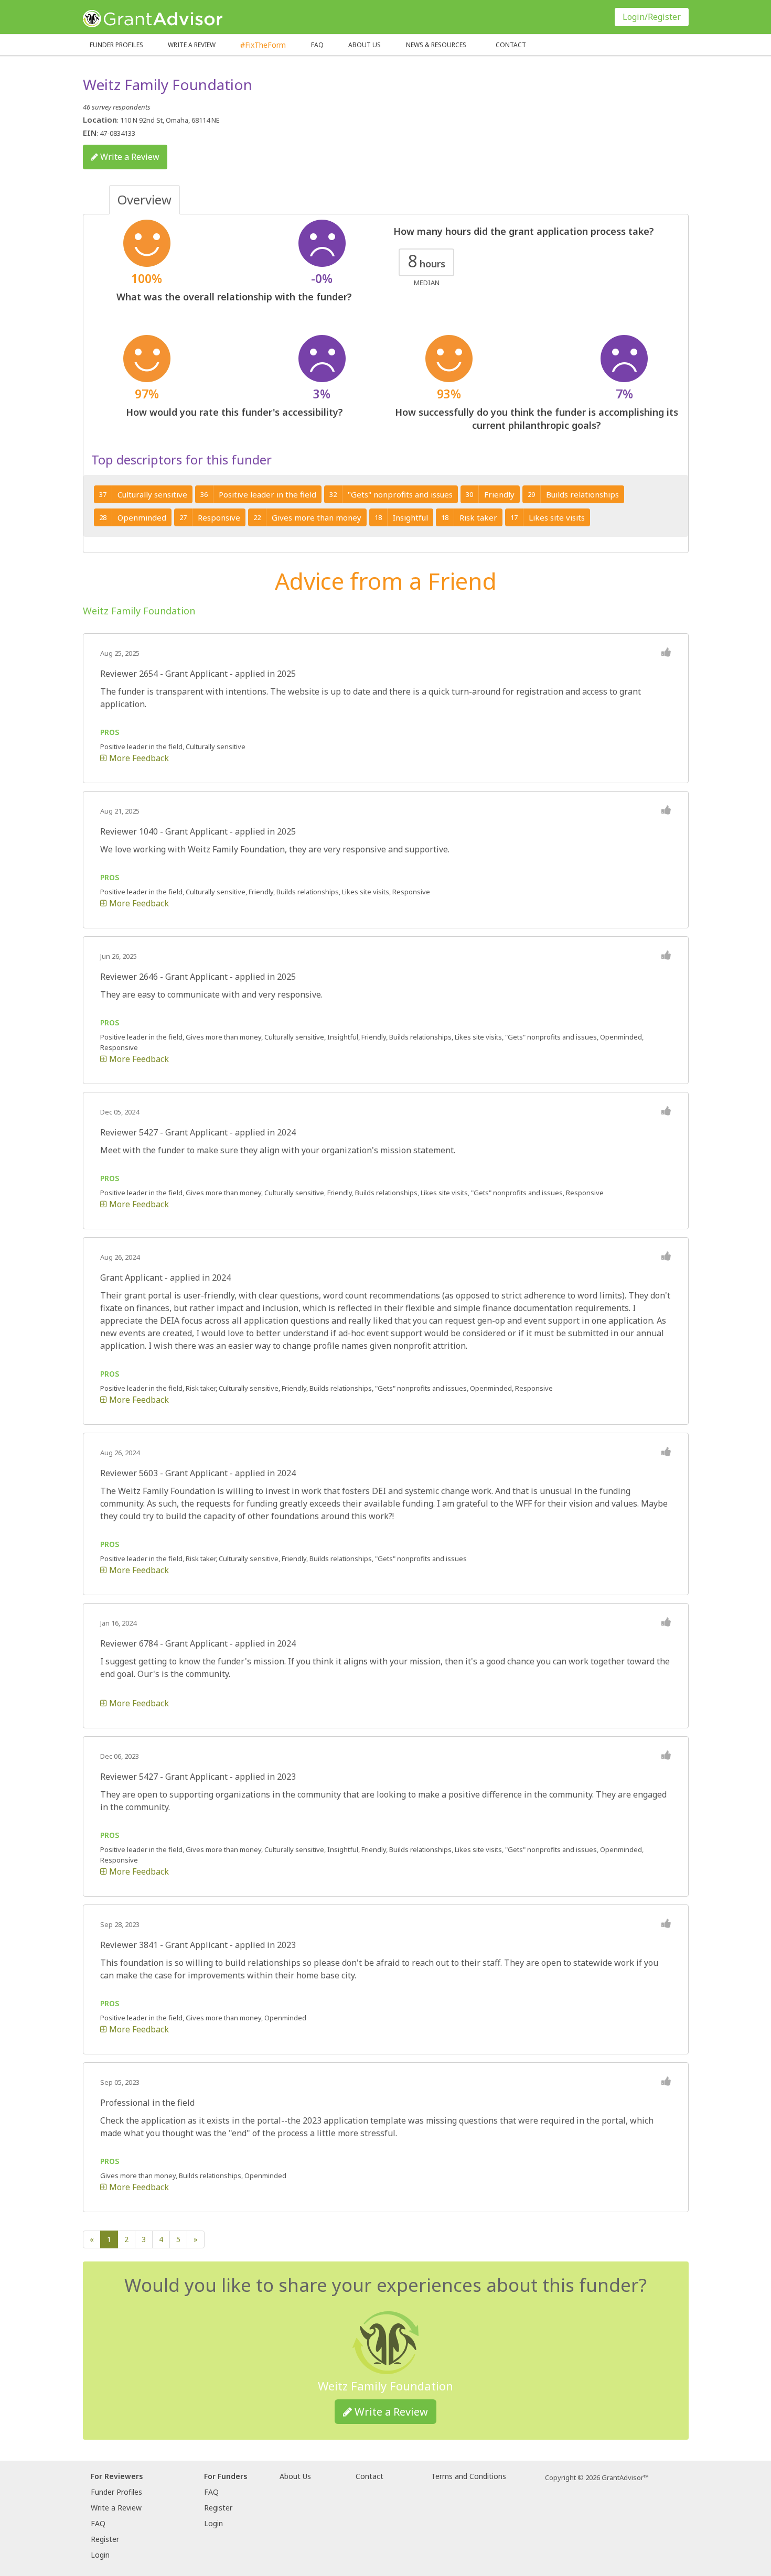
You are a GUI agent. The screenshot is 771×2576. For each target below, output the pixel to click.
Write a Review (192, 45)
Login (100, 2555)
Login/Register (652, 17)
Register (105, 2539)
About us (365, 45)
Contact (511, 45)
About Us (295, 2476)
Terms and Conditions (469, 2476)
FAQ (317, 45)
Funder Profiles (116, 45)
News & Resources (436, 45)
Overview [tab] (144, 199)
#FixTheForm (263, 45)
